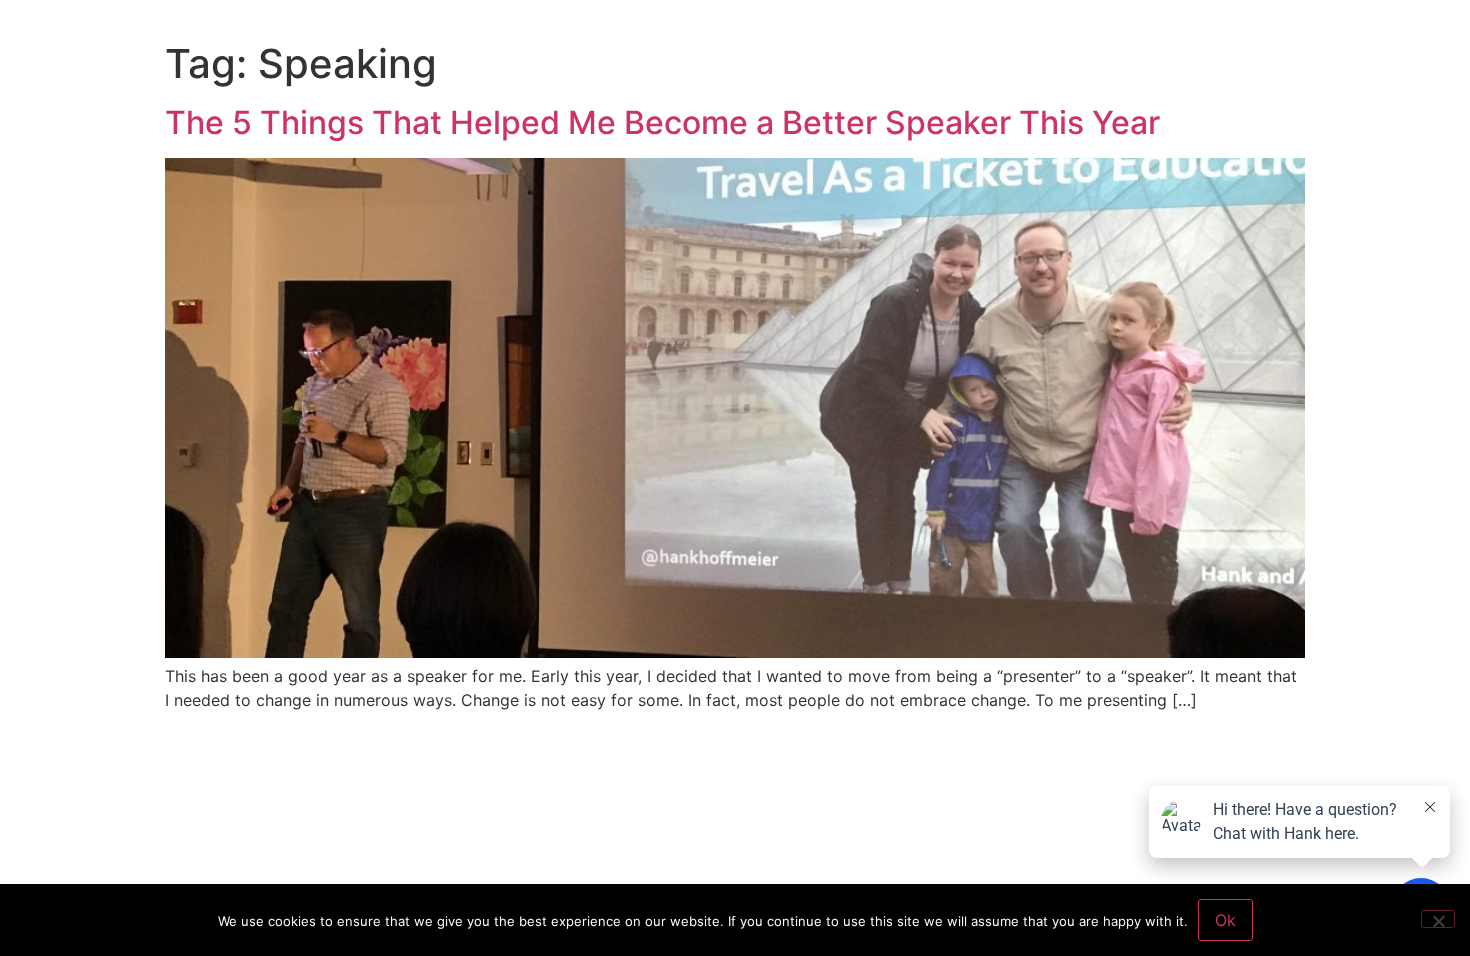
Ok (1225, 920)
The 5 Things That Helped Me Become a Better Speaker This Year (662, 122)
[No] (1438, 919)
